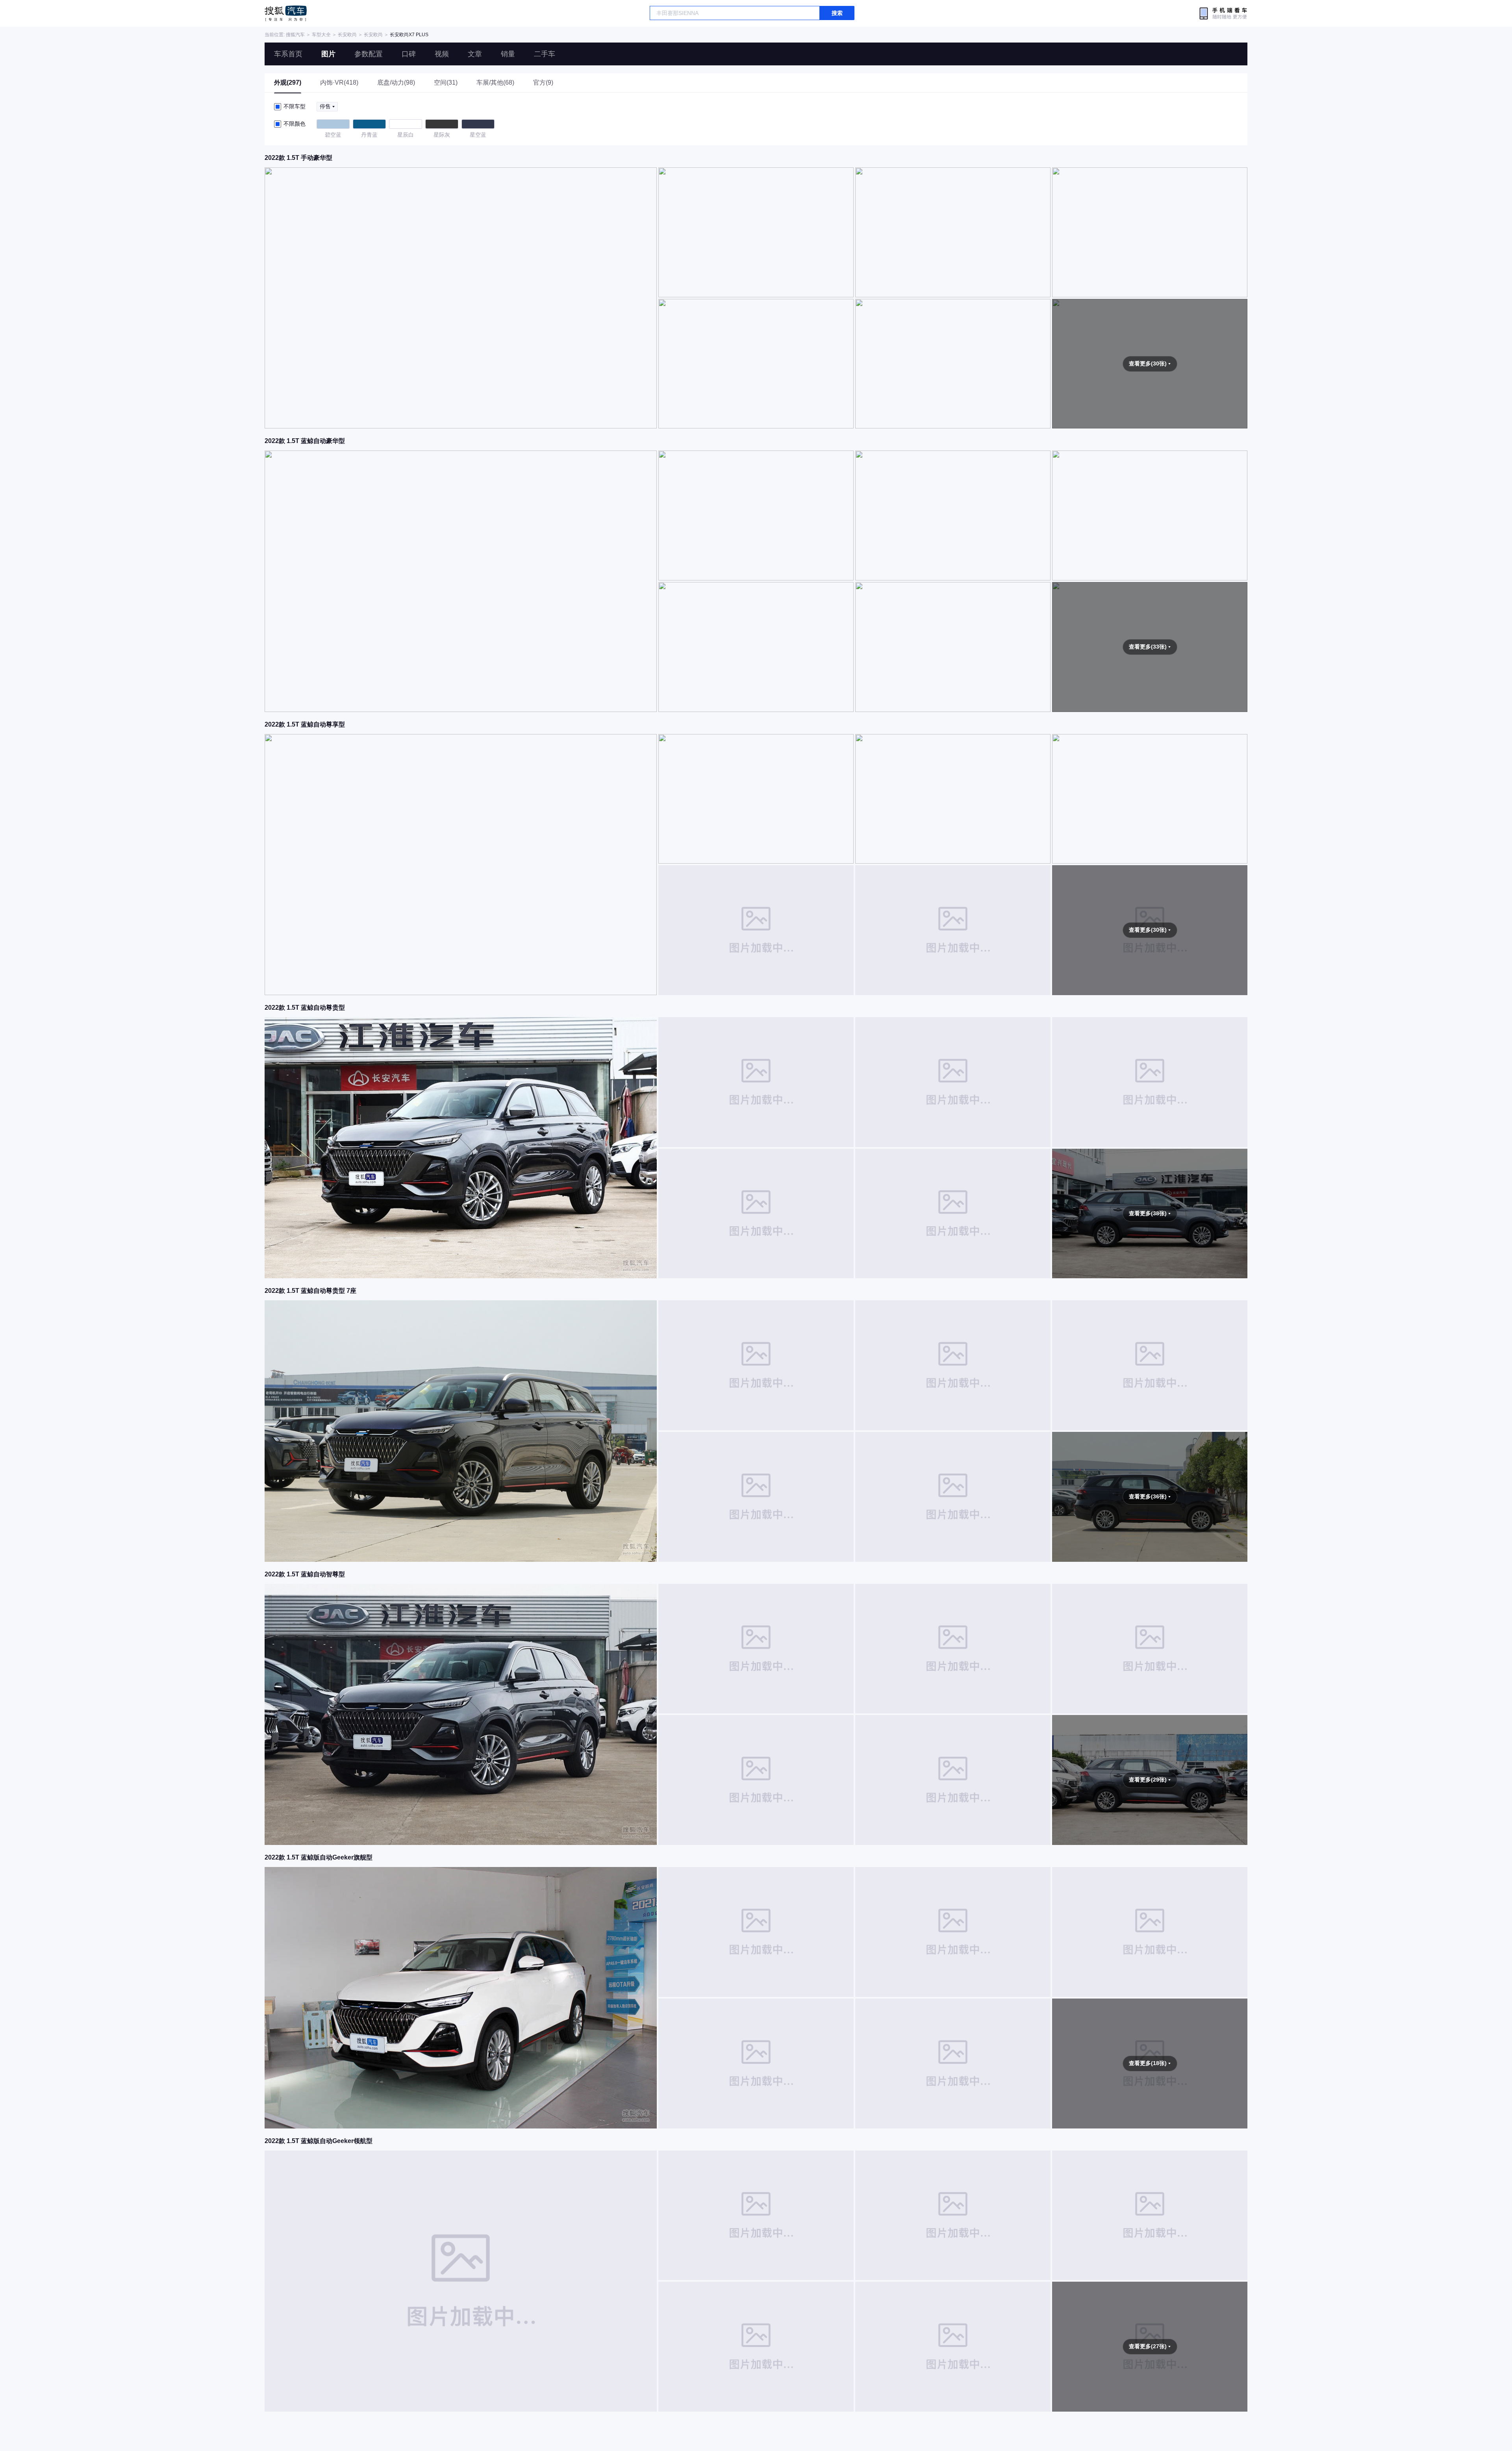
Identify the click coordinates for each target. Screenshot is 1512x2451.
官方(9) (543, 83)
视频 (442, 54)
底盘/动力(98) (396, 83)
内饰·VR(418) (339, 83)
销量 (508, 54)
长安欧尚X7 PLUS (409, 35)
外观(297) (288, 83)
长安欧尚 (347, 35)
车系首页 (288, 54)
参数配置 (369, 54)
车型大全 (321, 35)
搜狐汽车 (286, 13)
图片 (328, 54)
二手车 (545, 54)
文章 (475, 54)
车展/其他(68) (495, 83)
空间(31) (446, 83)
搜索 (837, 13)
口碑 (409, 54)
